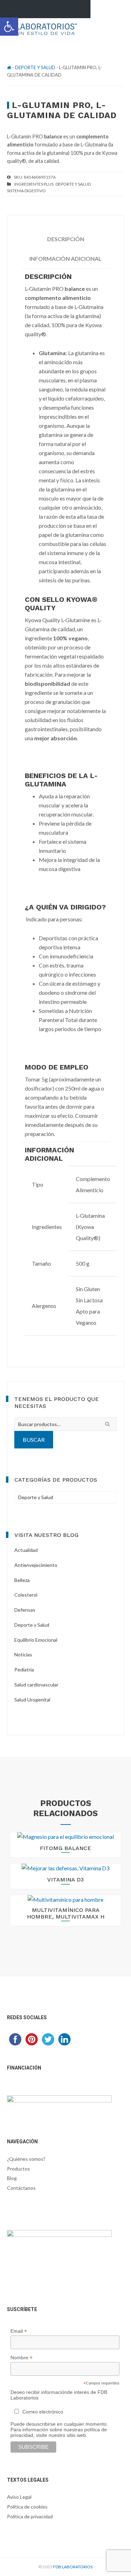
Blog (12, 2178)
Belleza (22, 1580)
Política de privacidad (30, 2516)
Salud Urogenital (32, 1700)
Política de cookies (27, 2507)
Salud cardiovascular (36, 1685)
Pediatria (24, 1670)
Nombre (21, 2358)
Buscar (34, 1440)
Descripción (66, 239)
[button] (9, 27)
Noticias (23, 1654)
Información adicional (65, 258)
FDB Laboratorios (73, 2567)
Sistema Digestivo (26, 191)
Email (19, 2331)
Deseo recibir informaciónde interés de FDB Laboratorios (59, 2395)
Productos (19, 2169)
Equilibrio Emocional (36, 1640)
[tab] (65, 239)
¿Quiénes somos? (26, 2159)
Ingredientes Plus (34, 184)
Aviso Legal (19, 2497)
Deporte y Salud (35, 67)
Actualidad (26, 1550)
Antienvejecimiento (36, 1565)
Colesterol (26, 1595)
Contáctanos (21, 2188)
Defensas (25, 1610)
